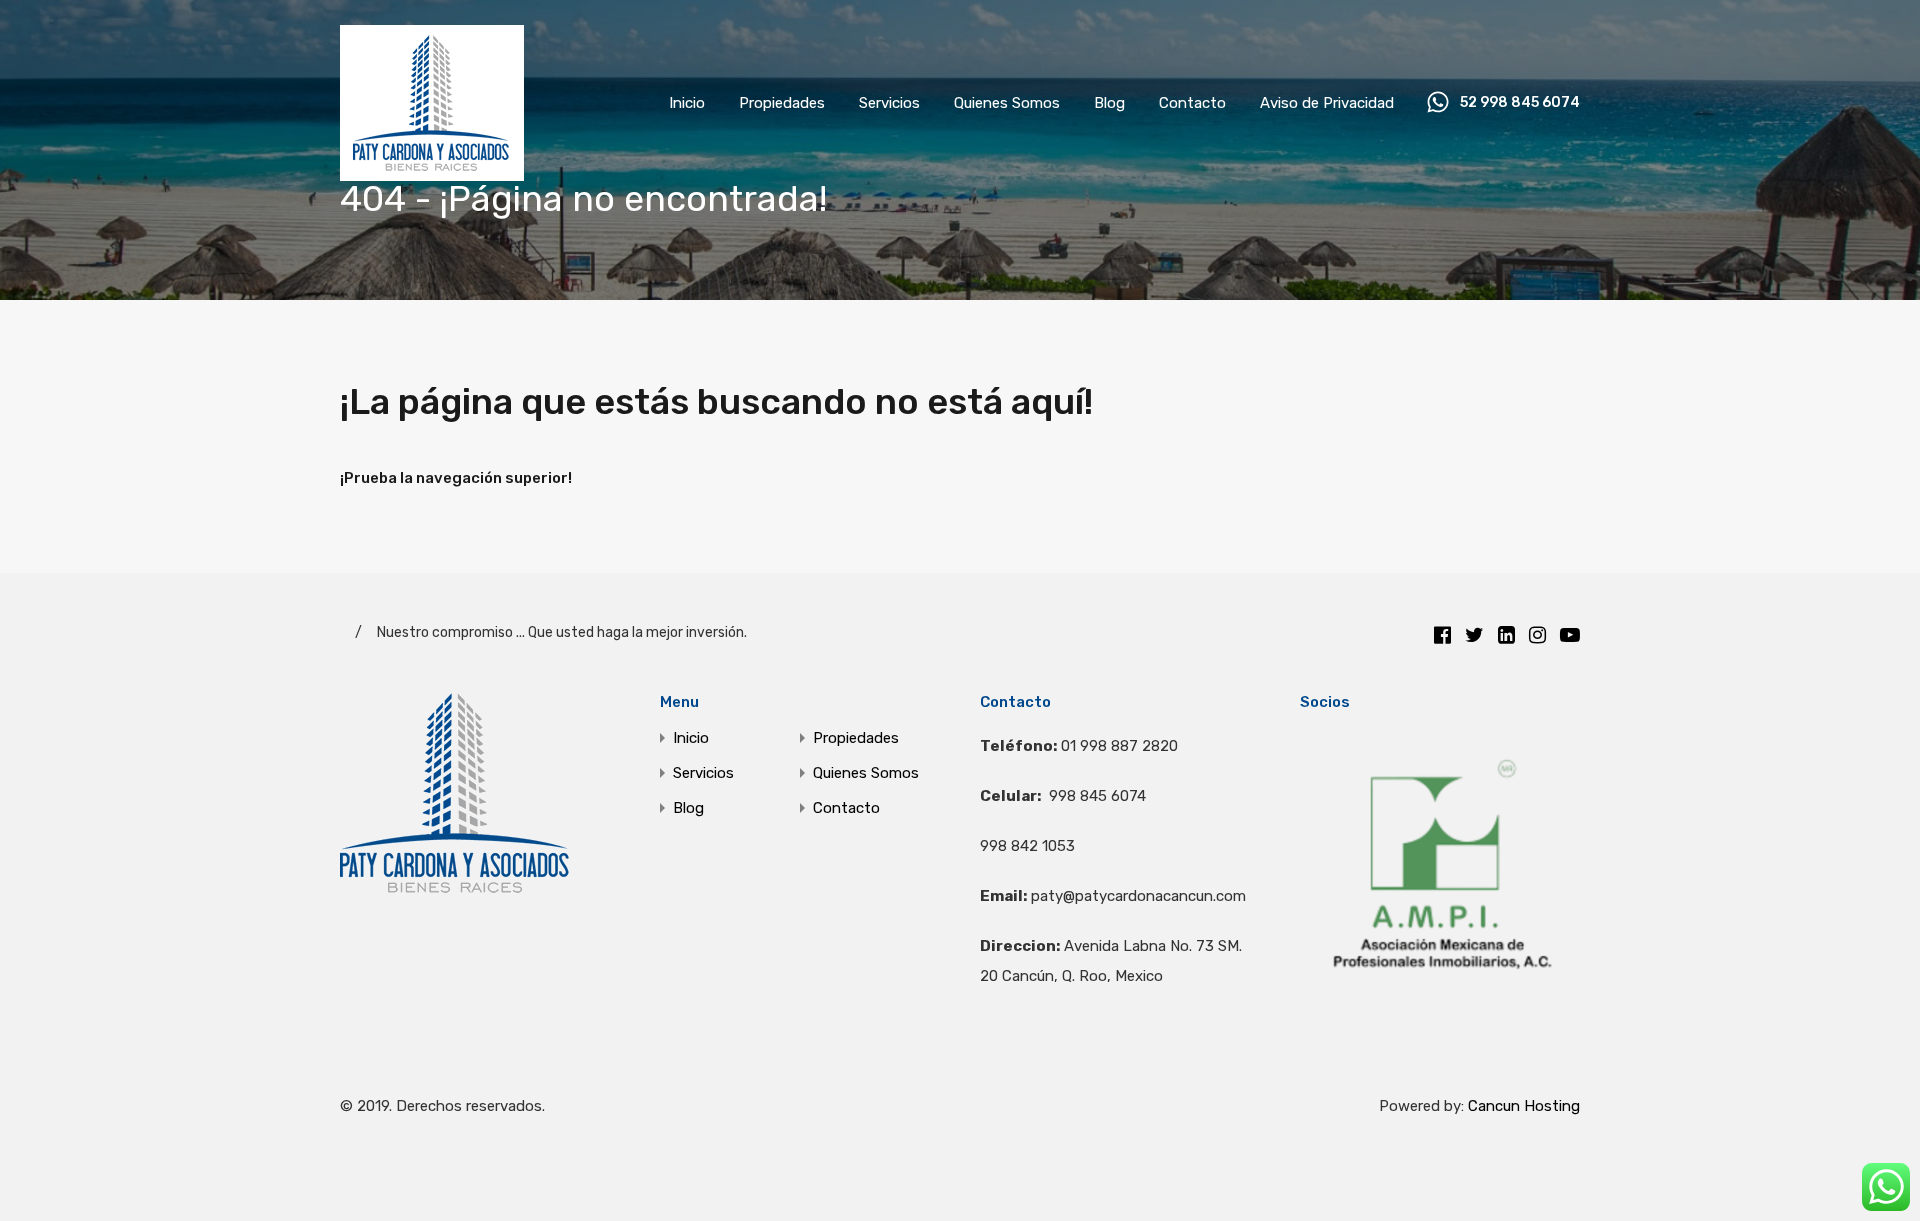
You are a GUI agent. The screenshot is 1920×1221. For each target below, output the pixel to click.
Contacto (1192, 103)
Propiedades (782, 103)
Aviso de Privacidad (1327, 103)
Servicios (889, 103)
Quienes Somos (1007, 103)
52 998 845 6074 (1520, 103)
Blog (1109, 103)
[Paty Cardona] (432, 172)
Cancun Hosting (1524, 1106)
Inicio (687, 103)
